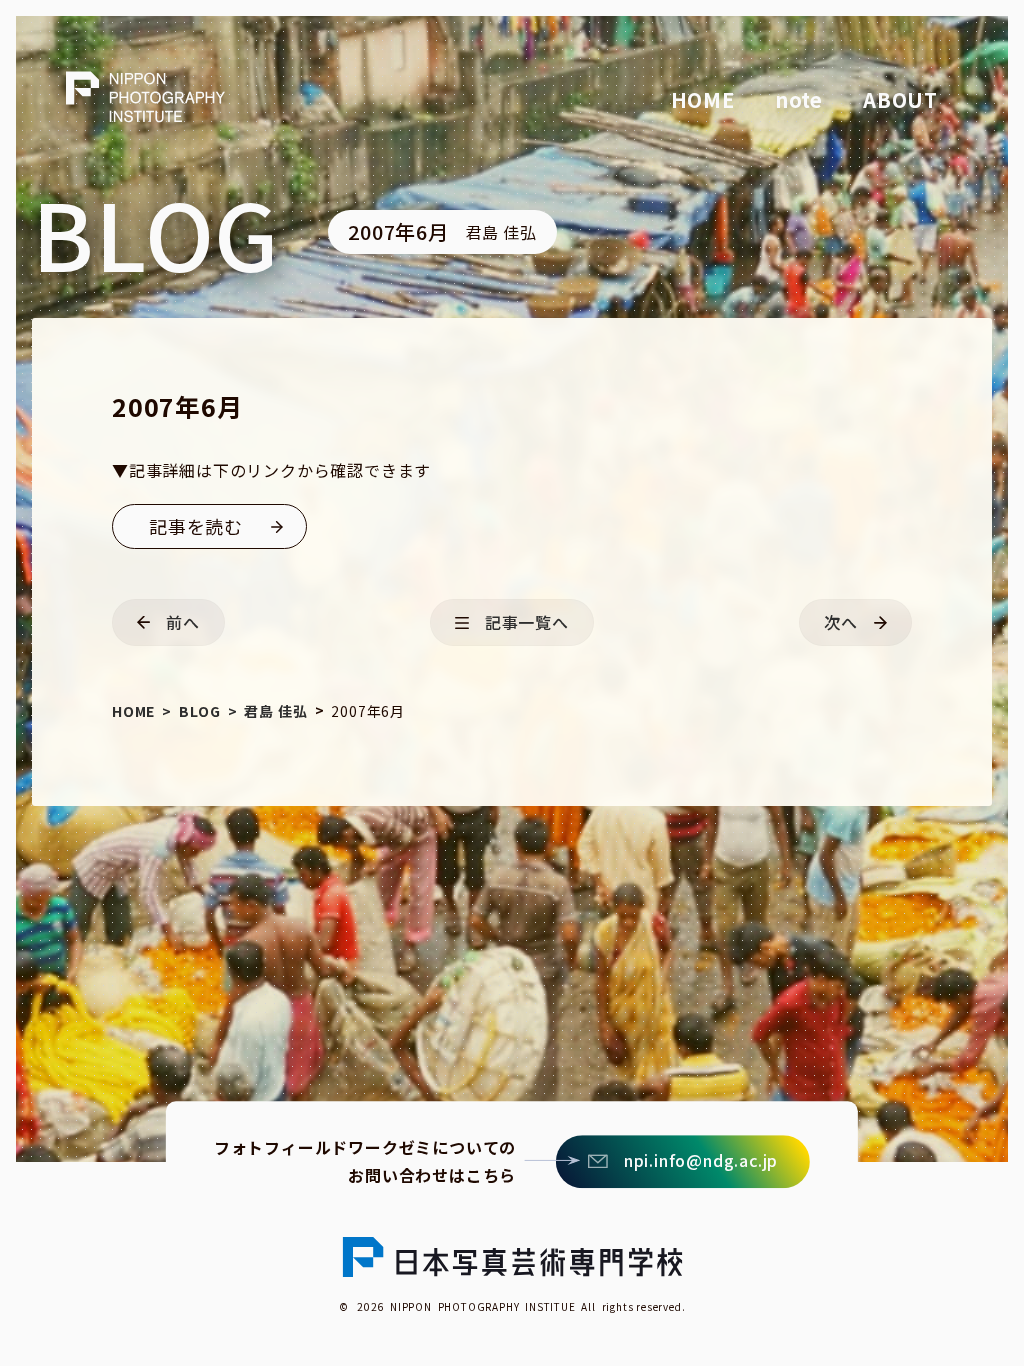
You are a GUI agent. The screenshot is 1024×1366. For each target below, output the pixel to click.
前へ (183, 622)
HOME (703, 99)
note (799, 99)
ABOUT (900, 99)
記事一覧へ (527, 622)
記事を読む (196, 526)
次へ (841, 622)
